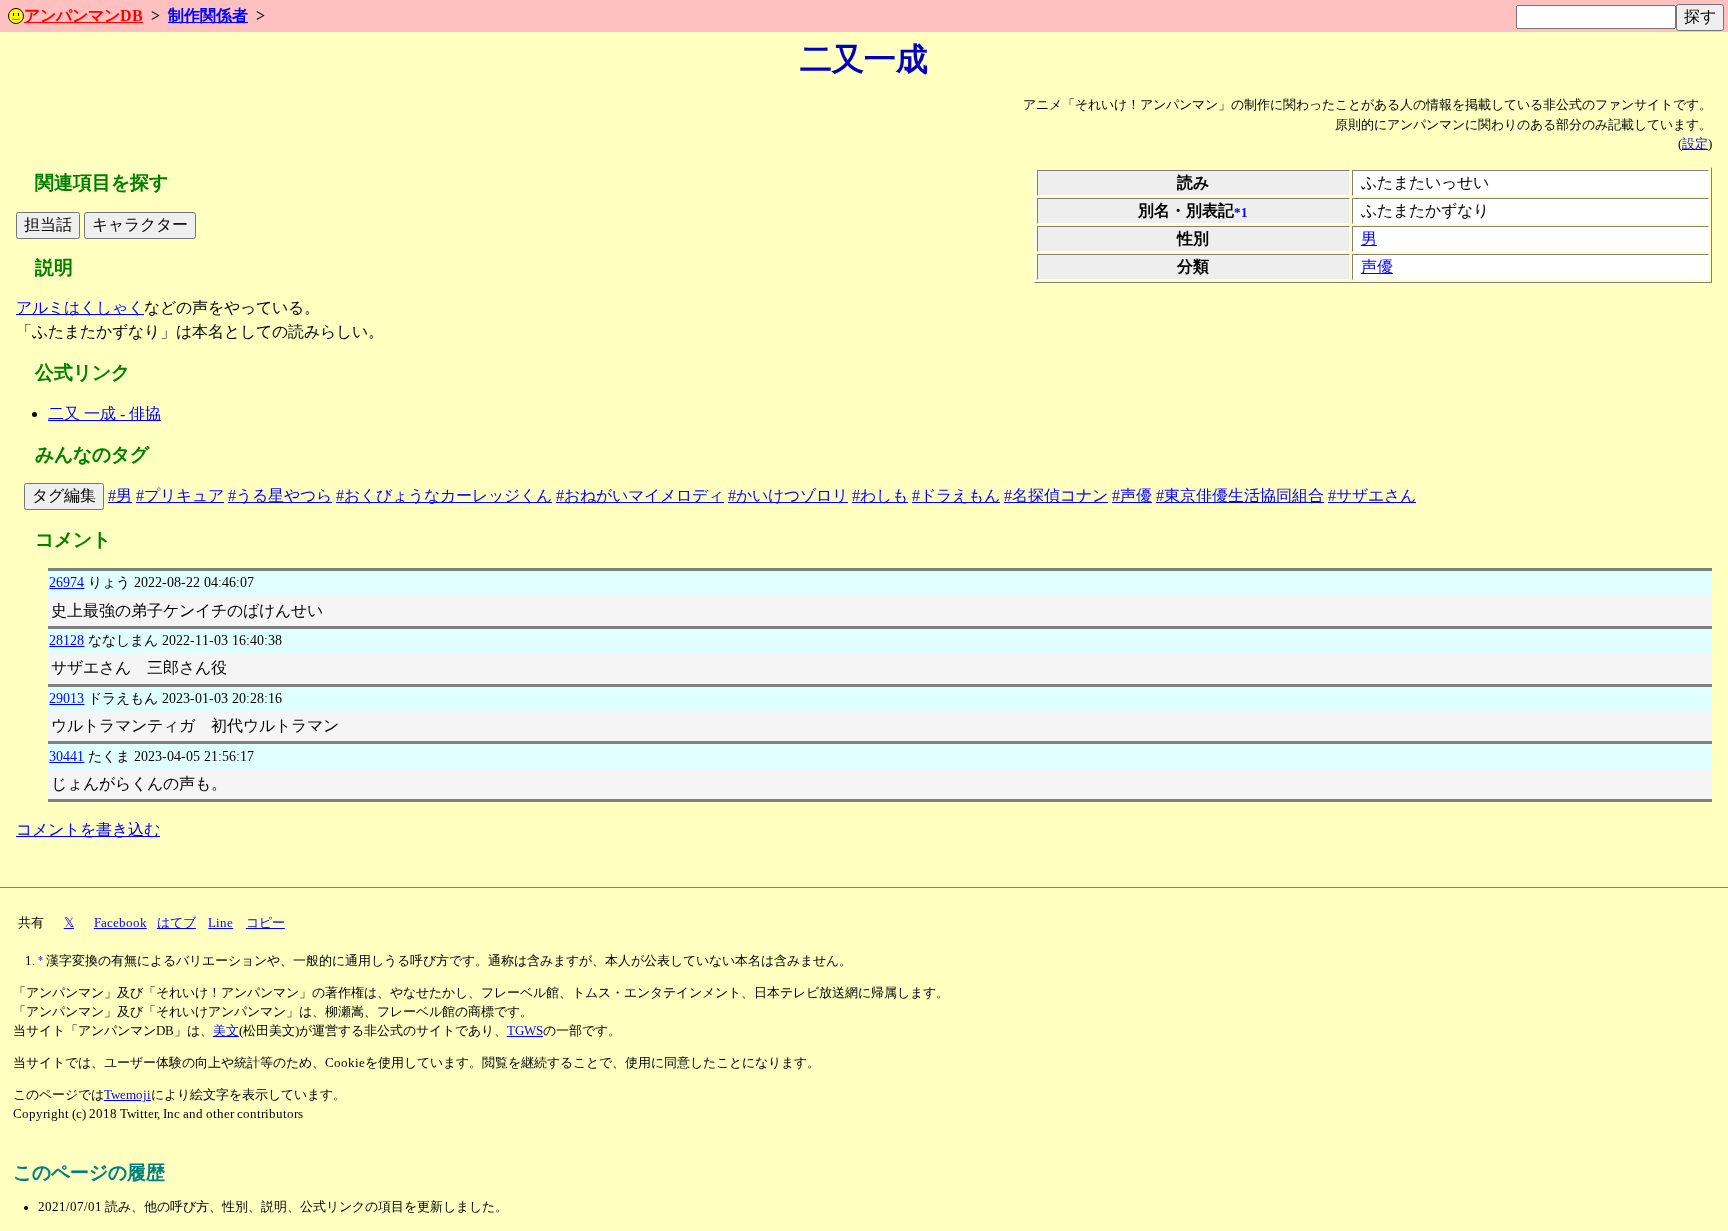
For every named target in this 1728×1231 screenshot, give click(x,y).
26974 (66, 582)
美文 (226, 1031)
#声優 (1132, 495)
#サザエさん (1372, 495)
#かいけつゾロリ (788, 495)
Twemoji (127, 1095)
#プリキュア (180, 495)
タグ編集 (64, 495)
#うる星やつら (280, 495)
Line (220, 923)
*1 (1241, 213)
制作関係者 (208, 15)
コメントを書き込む (88, 829)
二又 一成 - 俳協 (104, 413)
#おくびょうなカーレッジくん (444, 495)
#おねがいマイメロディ (640, 495)
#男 (120, 495)
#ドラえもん (956, 495)
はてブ (176, 923)
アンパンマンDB (83, 15)
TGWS (525, 1031)
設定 (1695, 144)
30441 (66, 756)
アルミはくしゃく (80, 307)
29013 (66, 698)
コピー (265, 923)
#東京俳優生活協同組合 (1240, 495)
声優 (1377, 266)
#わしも (880, 495)
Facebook (120, 923)
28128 (66, 640)
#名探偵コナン (1056, 495)
